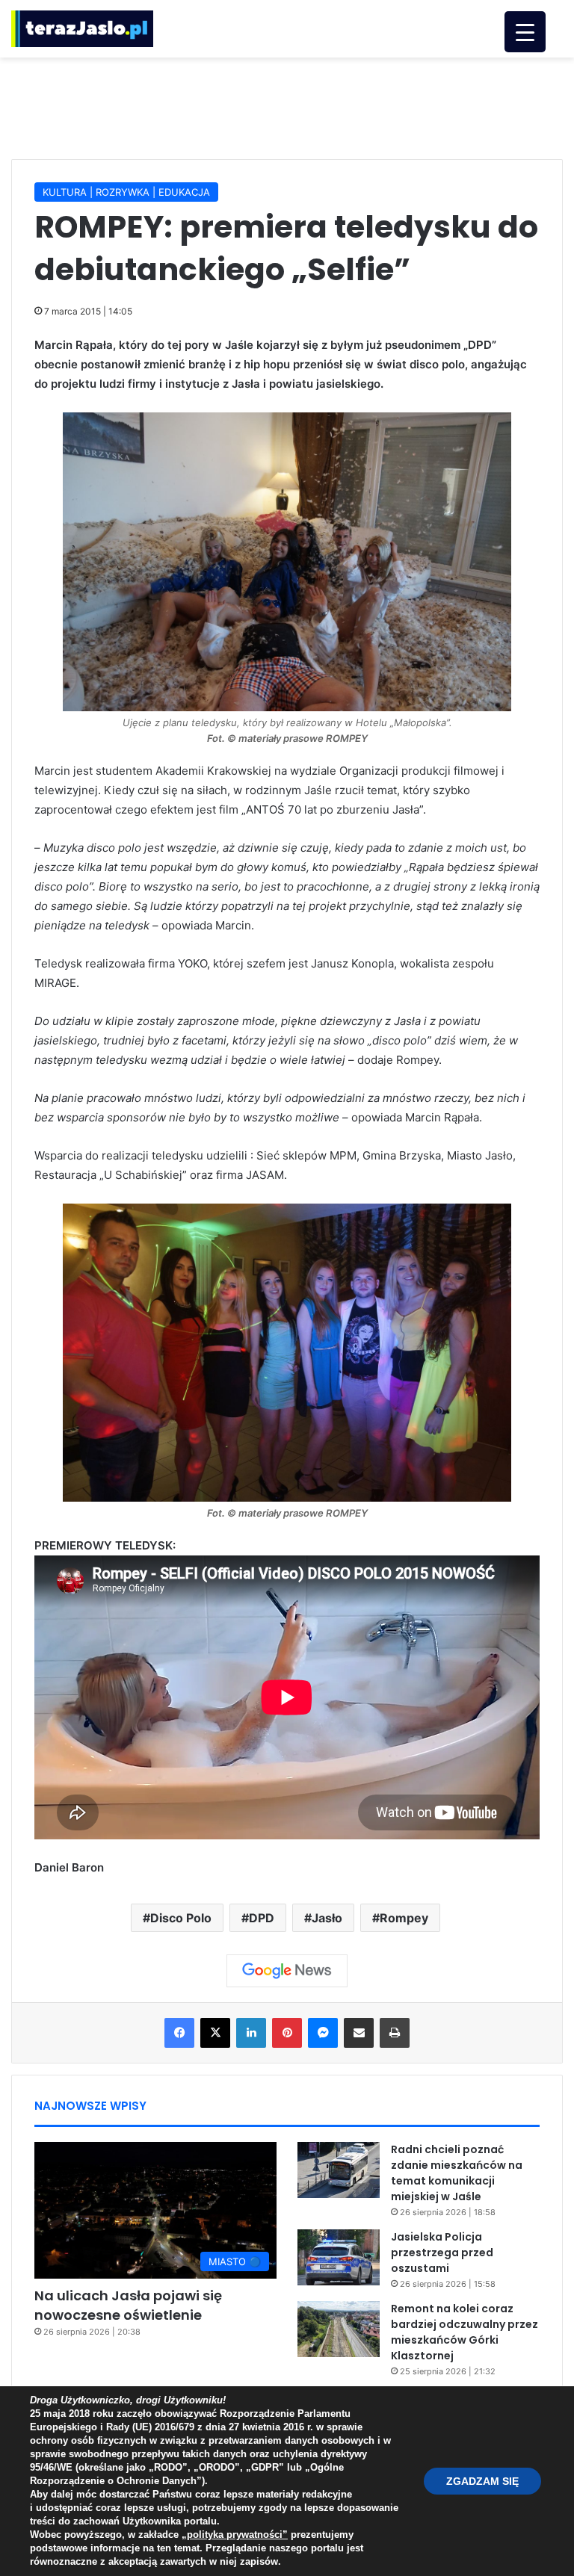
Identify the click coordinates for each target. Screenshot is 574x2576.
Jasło (327, 1918)
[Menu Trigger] (525, 32)
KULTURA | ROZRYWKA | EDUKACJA (126, 192)
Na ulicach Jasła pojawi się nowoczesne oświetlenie (128, 2305)
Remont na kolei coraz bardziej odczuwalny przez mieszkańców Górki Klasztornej (465, 2332)
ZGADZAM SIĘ (482, 2481)
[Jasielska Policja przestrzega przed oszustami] (339, 2257)
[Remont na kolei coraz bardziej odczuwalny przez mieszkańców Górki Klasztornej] (339, 2329)
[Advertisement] (287, 106)
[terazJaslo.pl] (82, 29)
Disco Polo (181, 1918)
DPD (262, 1918)
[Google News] (287, 1971)
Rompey (404, 1918)
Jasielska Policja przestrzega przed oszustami (442, 2253)
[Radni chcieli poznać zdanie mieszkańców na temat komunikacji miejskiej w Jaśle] (339, 2170)
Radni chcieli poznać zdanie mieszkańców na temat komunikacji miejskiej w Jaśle (457, 2173)
